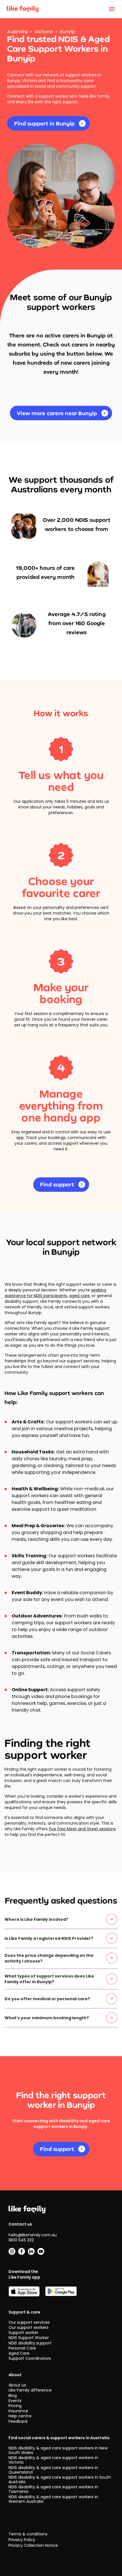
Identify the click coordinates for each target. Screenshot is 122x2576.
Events (15, 2401)
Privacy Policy (22, 2540)
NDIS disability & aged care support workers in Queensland (53, 2470)
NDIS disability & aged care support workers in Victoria (53, 2460)
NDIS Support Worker (29, 2338)
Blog (13, 2396)
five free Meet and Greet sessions (82, 1829)
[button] (61, 1919)
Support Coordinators (30, 2358)
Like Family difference (30, 2390)
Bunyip (68, 32)
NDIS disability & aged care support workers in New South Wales (58, 2450)
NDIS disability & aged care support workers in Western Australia (53, 2499)
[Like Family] (23, 9)
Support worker (23, 2333)
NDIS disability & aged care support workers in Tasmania (53, 2489)
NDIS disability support (30, 2343)
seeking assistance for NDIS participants (55, 1293)
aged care (79, 1296)
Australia (17, 32)
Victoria (44, 32)
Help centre (20, 2416)
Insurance (18, 2411)
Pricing (15, 2406)
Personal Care (22, 2348)
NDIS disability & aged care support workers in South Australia (60, 2480)
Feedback (18, 2421)
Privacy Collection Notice (33, 2545)
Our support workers (29, 2327)
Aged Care (19, 2353)
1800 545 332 (21, 2240)
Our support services (29, 2322)
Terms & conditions (28, 2534)
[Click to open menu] (112, 9)
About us (17, 2385)
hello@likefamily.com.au (33, 2235)
